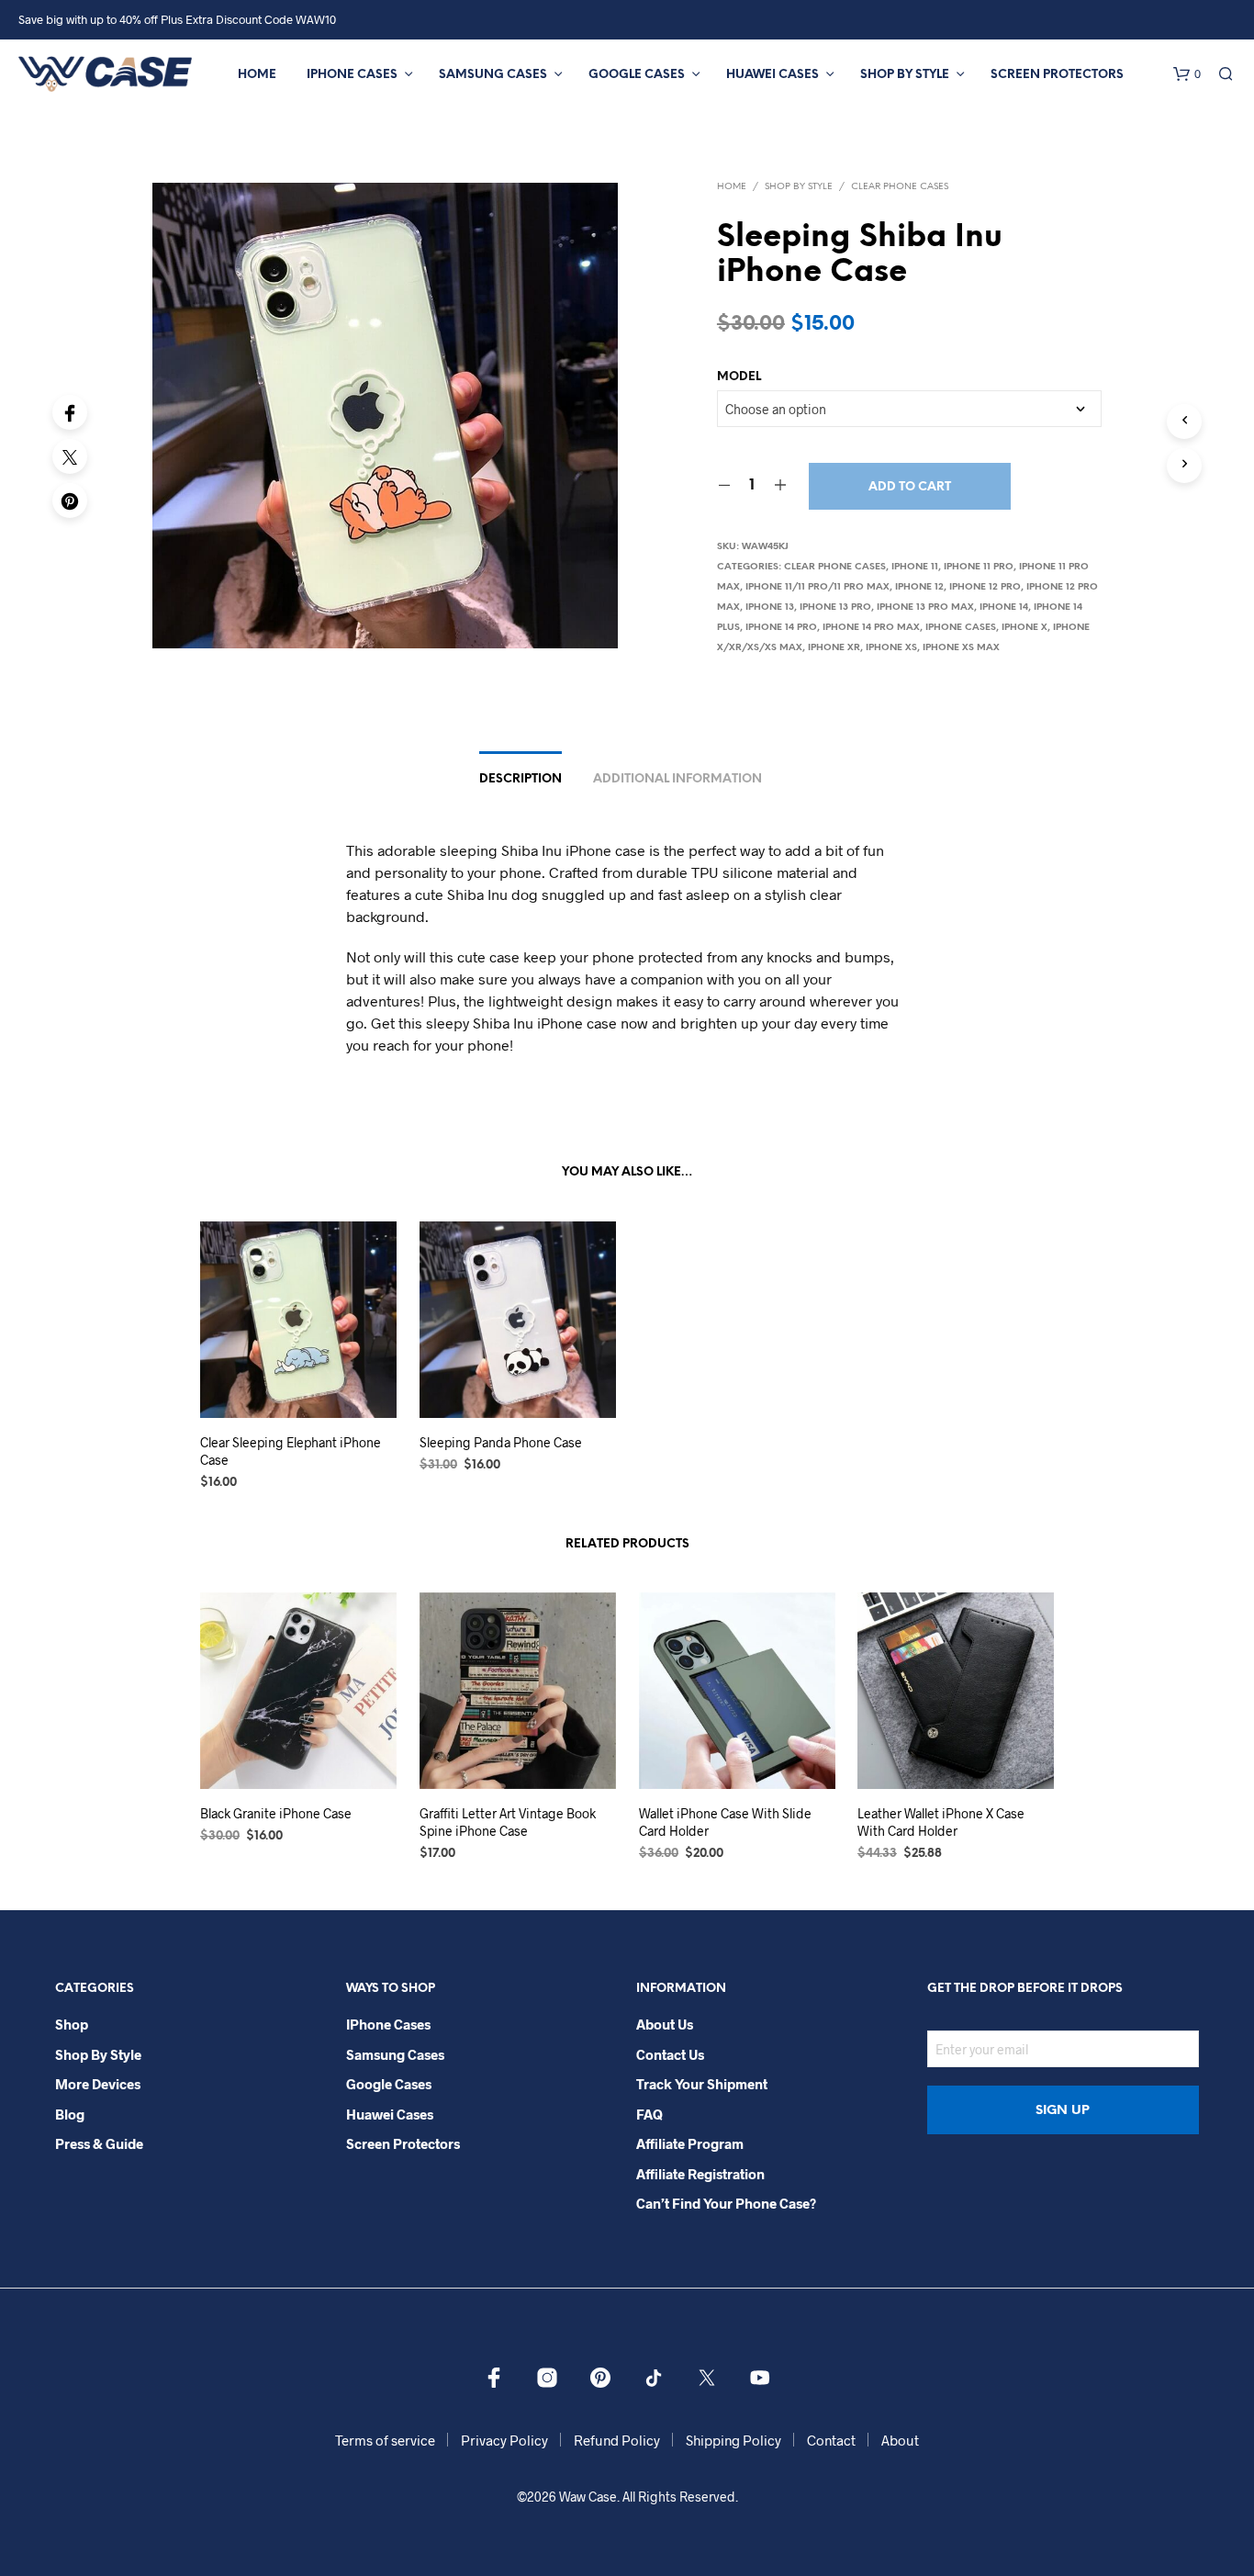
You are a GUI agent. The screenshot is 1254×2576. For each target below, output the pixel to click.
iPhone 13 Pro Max (925, 607)
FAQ (649, 2114)
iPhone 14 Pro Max (871, 628)
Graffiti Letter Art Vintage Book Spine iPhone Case (508, 1822)
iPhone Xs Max (961, 648)
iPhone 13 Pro (835, 607)
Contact (831, 2440)
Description (521, 779)
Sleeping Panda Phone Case (501, 1441)
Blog (70, 2114)
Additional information (677, 779)
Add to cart (910, 487)
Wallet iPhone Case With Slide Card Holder (725, 1822)
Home (257, 75)
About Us (665, 2024)
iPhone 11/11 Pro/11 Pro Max (817, 587)
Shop (72, 2024)
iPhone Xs (891, 648)
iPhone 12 (919, 587)
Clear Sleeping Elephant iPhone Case (291, 1451)
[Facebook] (70, 412)
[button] (1187, 74)
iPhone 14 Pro (781, 628)
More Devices (98, 2084)
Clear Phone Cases (900, 187)
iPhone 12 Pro (985, 587)
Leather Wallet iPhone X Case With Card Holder (941, 1822)
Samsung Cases (493, 75)
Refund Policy (617, 2440)
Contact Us (670, 2054)
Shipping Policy (733, 2440)
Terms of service (385, 2440)
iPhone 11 (915, 567)
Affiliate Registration (700, 2174)
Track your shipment (702, 2084)
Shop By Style (905, 75)
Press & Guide (99, 2143)
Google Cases (637, 75)
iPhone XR (834, 648)
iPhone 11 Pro (979, 567)
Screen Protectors (1057, 75)
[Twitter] (70, 456)
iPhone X (1024, 628)
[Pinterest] (70, 501)
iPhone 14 (1004, 607)
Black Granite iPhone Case (276, 1813)
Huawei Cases (773, 75)
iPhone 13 (770, 607)
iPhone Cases (352, 75)
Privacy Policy (504, 2440)
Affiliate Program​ (690, 2143)
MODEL (739, 377)
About (900, 2440)
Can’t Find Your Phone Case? (726, 2203)
